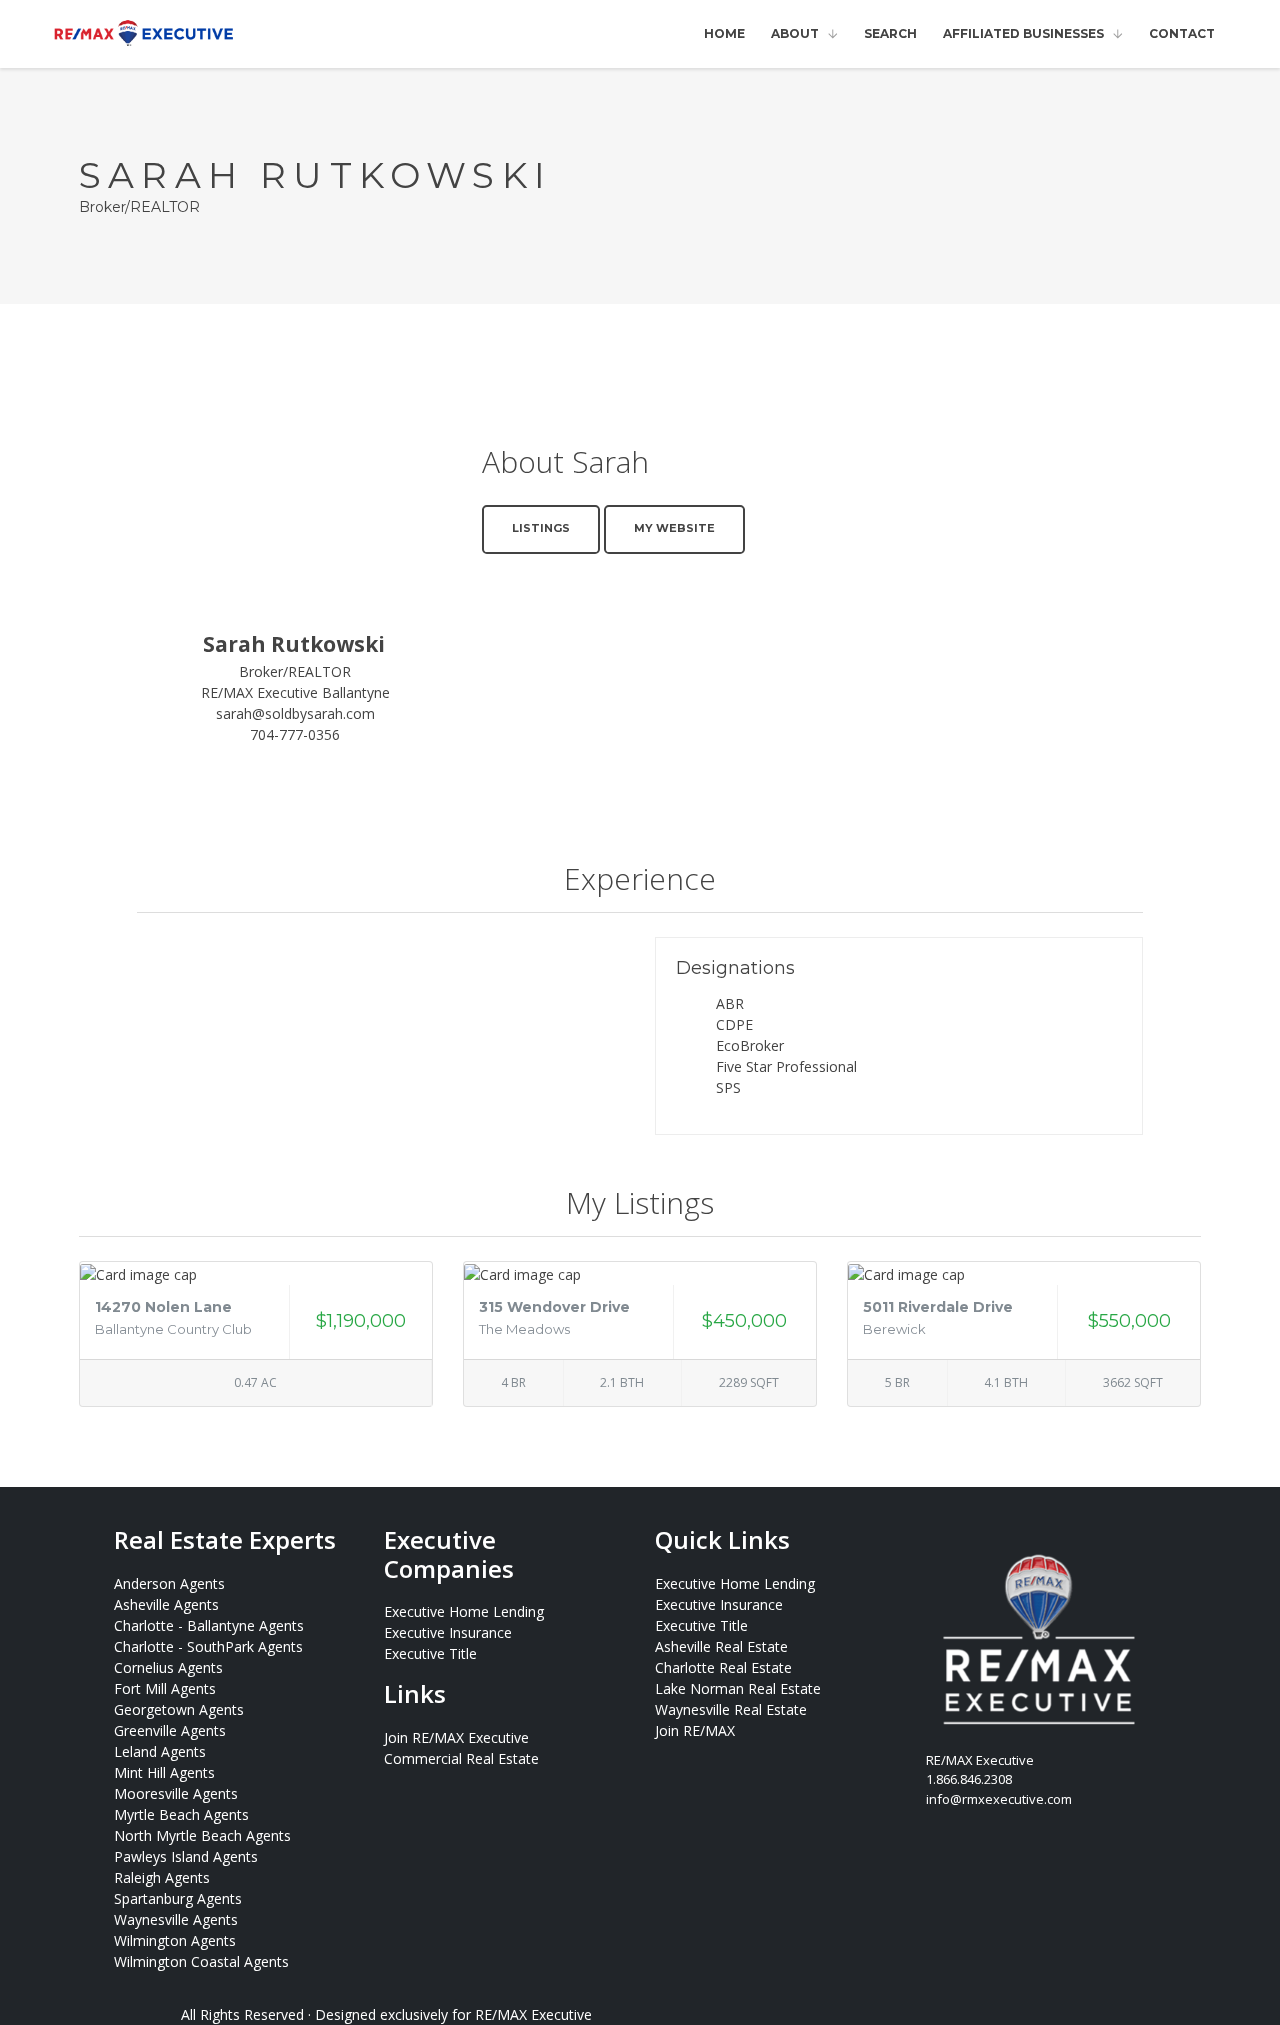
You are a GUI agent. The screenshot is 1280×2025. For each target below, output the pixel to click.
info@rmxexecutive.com (999, 1799)
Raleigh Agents (162, 1877)
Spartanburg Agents (178, 1898)
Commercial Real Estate (461, 1758)
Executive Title (430, 1653)
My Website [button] (674, 528)
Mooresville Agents (176, 1793)
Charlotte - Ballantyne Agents (209, 1625)
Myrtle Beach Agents (181, 1814)
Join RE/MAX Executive (456, 1737)
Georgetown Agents (179, 1709)
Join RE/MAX (695, 1730)
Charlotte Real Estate (723, 1667)
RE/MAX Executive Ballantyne (295, 692)
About (795, 33)
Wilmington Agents (175, 1940)
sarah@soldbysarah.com (295, 713)
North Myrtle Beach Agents (202, 1835)
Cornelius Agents (168, 1667)
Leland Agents (160, 1751)
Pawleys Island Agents (186, 1856)
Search (890, 33)
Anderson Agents (169, 1583)
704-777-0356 (295, 734)
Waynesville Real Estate (731, 1709)
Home (724, 33)
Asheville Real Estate (721, 1646)
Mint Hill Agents (164, 1772)
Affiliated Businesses (1023, 33)
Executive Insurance (448, 1632)
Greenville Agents (170, 1730)
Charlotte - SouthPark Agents (208, 1646)
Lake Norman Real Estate (738, 1688)
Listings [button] (541, 528)
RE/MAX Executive (533, 2014)
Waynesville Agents (176, 1919)
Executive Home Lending (464, 1611)
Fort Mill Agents (165, 1688)
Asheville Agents (166, 1604)
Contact (1182, 33)
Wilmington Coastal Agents (201, 1961)
